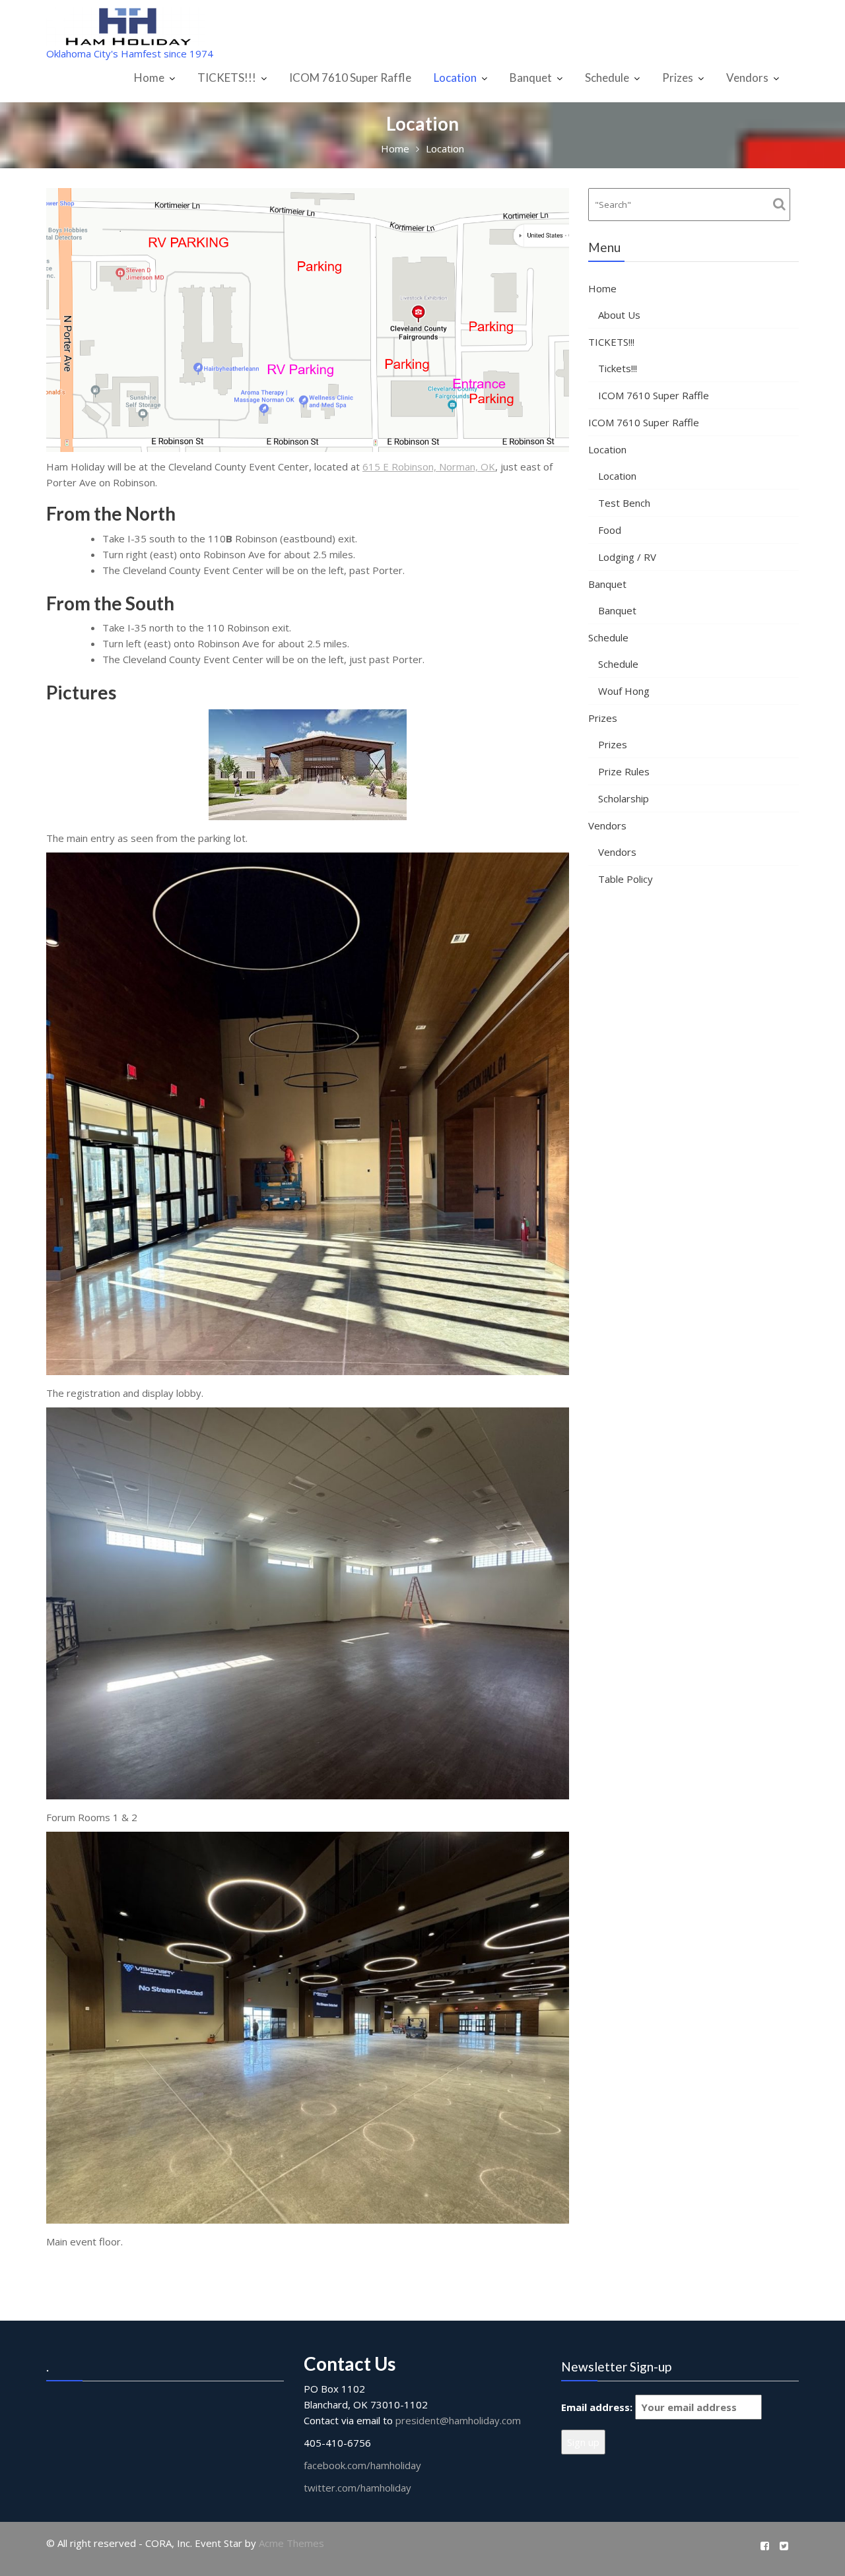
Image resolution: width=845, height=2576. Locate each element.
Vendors (747, 78)
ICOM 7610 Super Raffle (350, 78)
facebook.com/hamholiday (362, 2465)
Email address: (598, 2407)
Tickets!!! (618, 368)
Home (149, 78)
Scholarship (624, 798)
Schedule (607, 78)
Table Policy (625, 879)
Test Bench (624, 503)
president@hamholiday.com (458, 2420)
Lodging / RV (627, 557)
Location (455, 78)
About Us (619, 315)
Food (610, 530)
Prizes (678, 78)
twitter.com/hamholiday (357, 2488)
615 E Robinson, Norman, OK (429, 467)
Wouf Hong (624, 691)
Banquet (531, 78)
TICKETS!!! (227, 78)
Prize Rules (624, 771)
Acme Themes (291, 2543)
